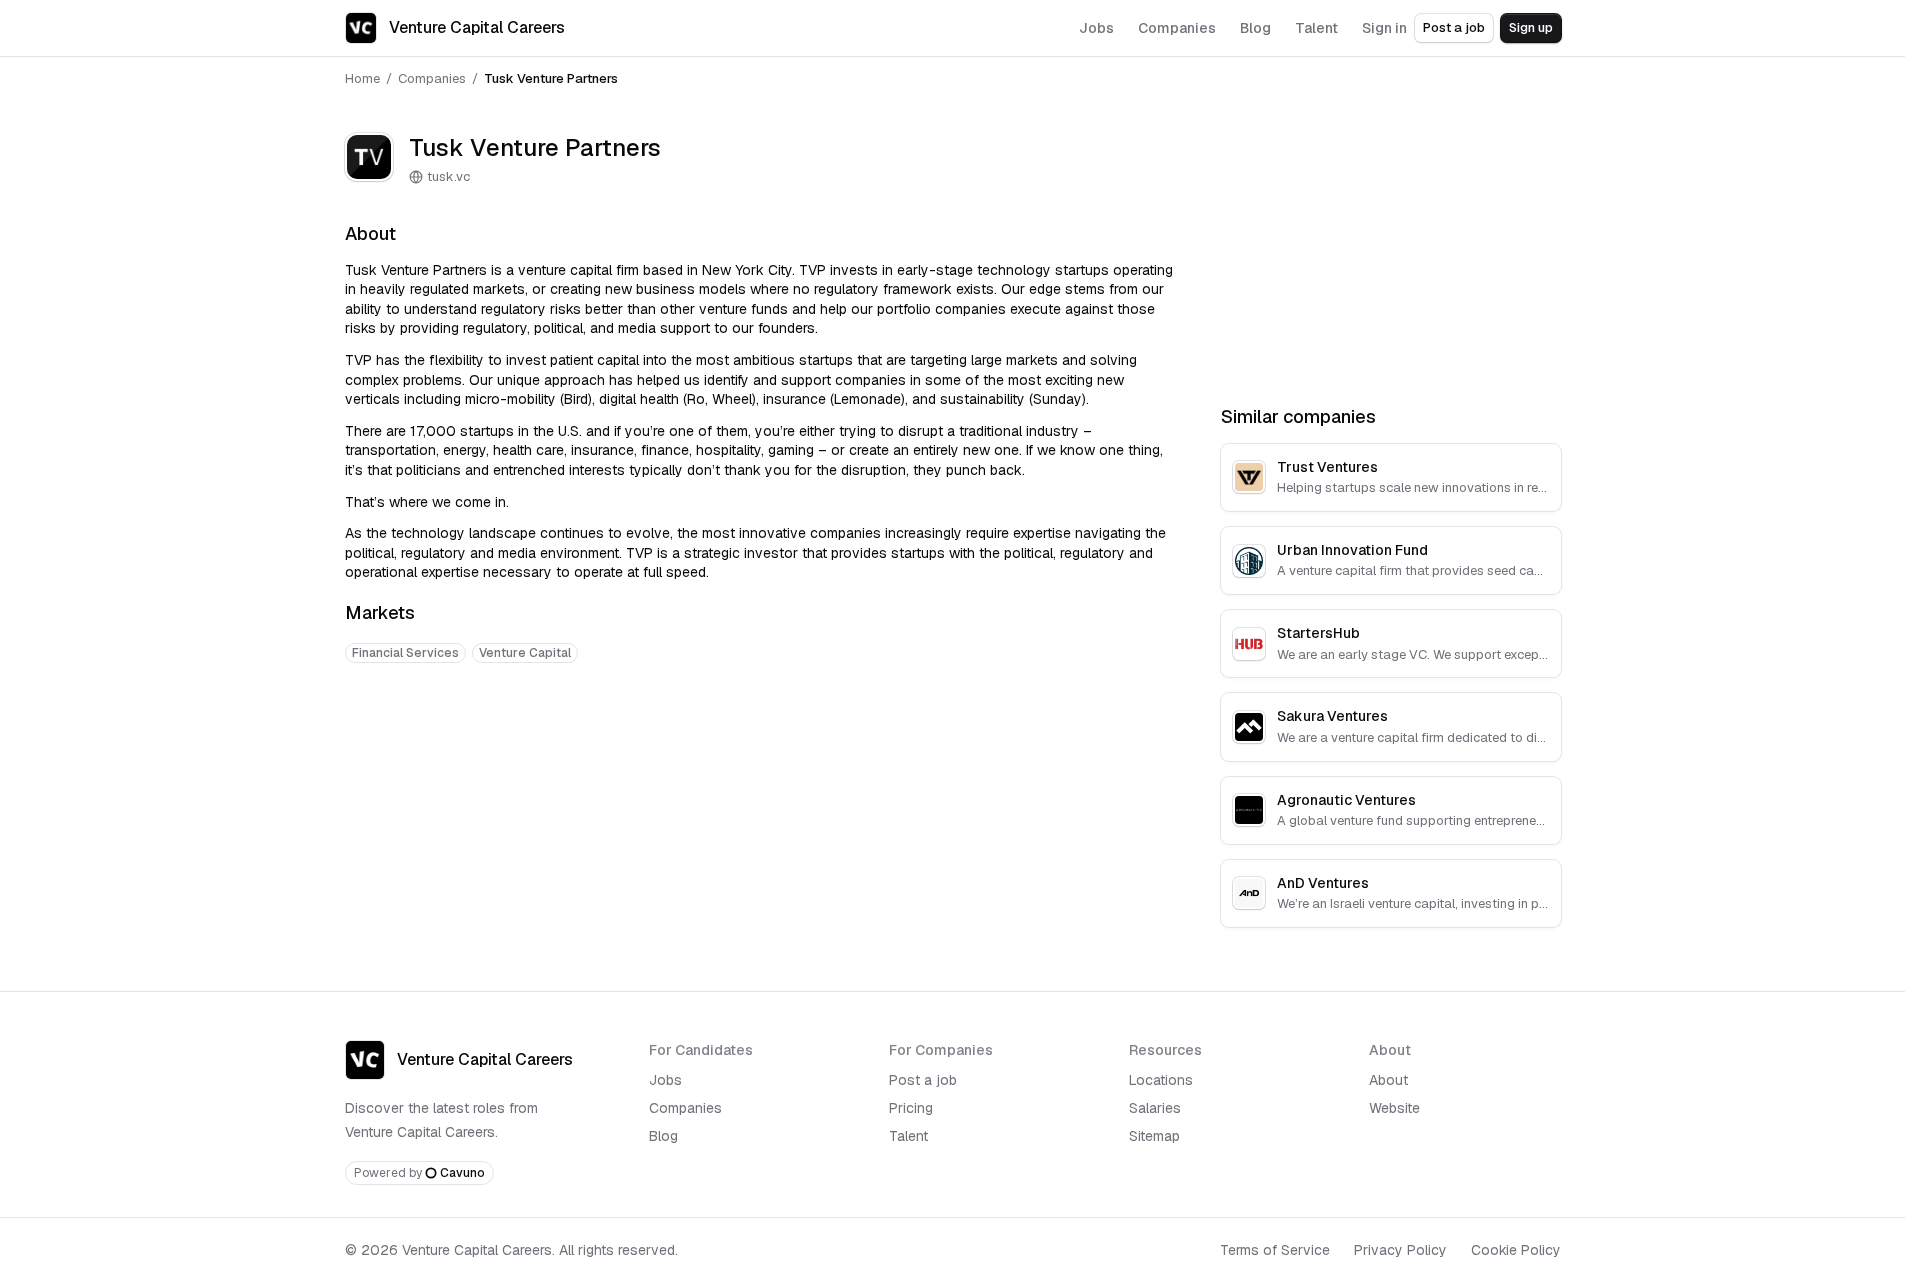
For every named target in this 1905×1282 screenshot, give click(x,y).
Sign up (1531, 27)
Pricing (911, 1108)
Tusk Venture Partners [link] (551, 78)
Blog (663, 1136)
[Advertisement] (759, 741)
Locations (1161, 1080)
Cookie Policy (1516, 1250)
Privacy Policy (1400, 1250)
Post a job (1454, 27)
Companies (432, 78)
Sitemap (1154, 1136)
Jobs (665, 1080)
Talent (908, 1136)
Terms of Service (1275, 1250)
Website (1394, 1108)
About (1388, 1080)
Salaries (1155, 1108)
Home (362, 78)
